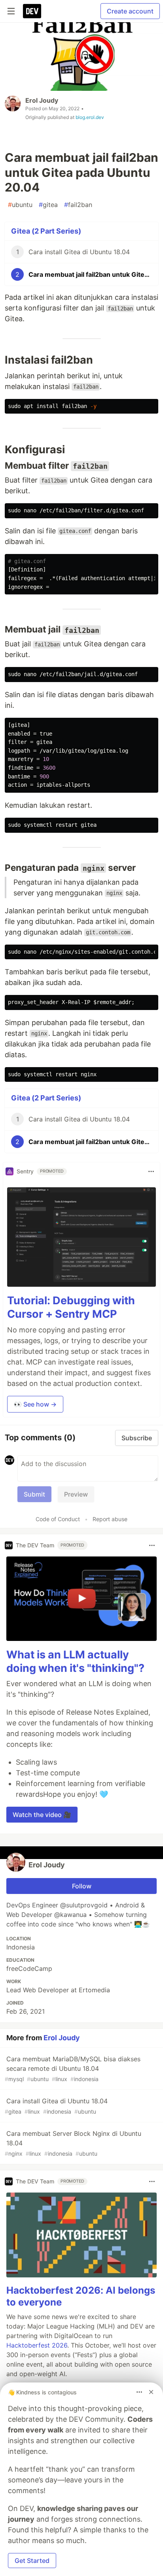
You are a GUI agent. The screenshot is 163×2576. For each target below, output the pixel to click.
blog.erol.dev (90, 117)
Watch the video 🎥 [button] (42, 1815)
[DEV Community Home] (32, 11)
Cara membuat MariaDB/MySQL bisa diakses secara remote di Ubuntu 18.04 (73, 2069)
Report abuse (110, 1519)
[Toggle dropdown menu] (151, 1171)
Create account (130, 11)
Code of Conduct (58, 1519)
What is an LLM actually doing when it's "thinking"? (75, 1661)
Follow (82, 1886)
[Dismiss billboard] (151, 2392)
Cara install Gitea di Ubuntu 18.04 (56, 2106)
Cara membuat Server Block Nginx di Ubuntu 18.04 (73, 2143)
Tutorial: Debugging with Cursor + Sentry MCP (71, 1307)
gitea (48, 205)
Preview (76, 1494)
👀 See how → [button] (35, 1404)
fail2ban (78, 205)
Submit (34, 1494)
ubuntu (20, 205)
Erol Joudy (42, 100)
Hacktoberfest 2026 (37, 2345)
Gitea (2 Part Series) (46, 231)
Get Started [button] (32, 2561)
